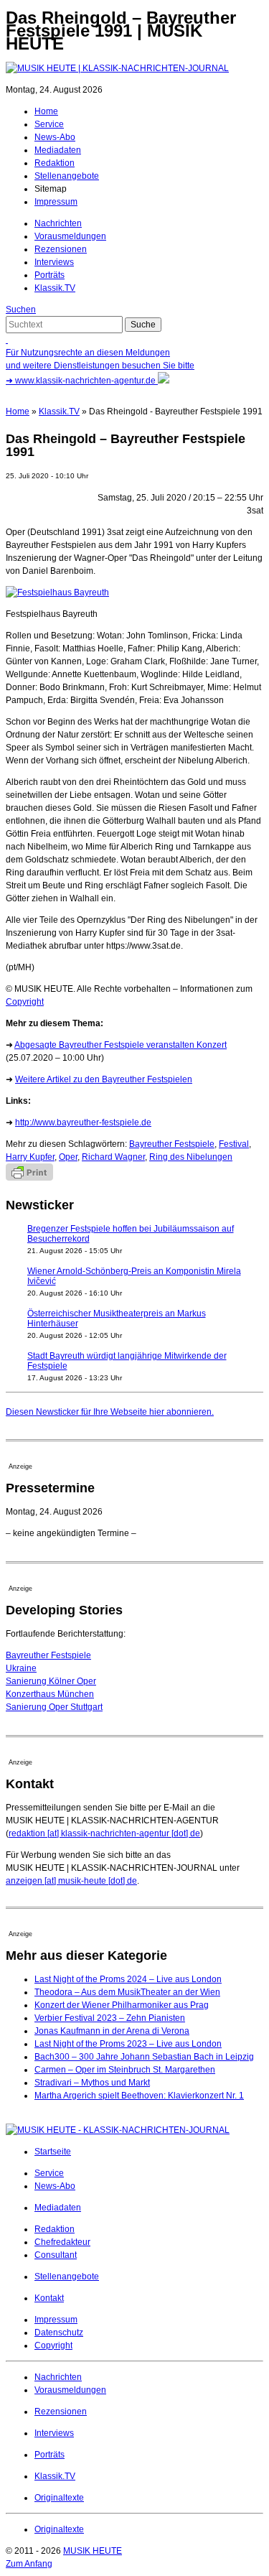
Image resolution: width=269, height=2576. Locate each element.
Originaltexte (59, 2498)
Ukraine (21, 1668)
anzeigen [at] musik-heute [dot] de (71, 1881)
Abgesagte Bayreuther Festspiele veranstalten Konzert (121, 1045)
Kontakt (49, 2298)
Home (46, 111)
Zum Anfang (29, 2564)
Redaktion (55, 163)
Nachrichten (58, 223)
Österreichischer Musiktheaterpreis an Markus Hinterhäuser (117, 1319)
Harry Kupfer (30, 1157)
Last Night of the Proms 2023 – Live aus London (128, 2044)
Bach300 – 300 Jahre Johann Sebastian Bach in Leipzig (144, 2057)
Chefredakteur (62, 2242)
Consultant (56, 2255)
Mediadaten (58, 150)
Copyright (25, 1002)
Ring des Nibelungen (191, 1157)
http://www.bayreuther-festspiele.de (83, 1122)
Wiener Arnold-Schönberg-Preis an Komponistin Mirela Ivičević (134, 1276)
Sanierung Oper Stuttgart (54, 1707)
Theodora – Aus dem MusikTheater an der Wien (127, 1992)
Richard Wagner (113, 1157)
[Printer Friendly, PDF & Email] (29, 1178)
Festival (234, 1144)
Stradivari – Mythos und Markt (92, 2083)
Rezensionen (61, 249)
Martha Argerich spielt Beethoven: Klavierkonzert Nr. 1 (139, 2096)
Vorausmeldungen (70, 236)
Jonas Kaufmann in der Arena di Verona (112, 2031)
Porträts (49, 275)
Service (49, 124)
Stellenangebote (67, 176)
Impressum (56, 202)
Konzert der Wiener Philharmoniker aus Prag (122, 2005)
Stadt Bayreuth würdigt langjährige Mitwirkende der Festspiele (127, 1361)
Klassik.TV (55, 288)
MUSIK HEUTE (93, 2551)
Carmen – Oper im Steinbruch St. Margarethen (125, 2070)
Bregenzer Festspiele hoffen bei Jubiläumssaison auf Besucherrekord (131, 1234)
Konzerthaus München (50, 1694)
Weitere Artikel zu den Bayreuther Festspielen (104, 1079)
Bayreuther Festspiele (172, 1144)
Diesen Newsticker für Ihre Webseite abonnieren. (110, 1412)
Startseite (53, 2152)
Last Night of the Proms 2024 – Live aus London (128, 1979)
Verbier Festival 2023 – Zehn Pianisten (110, 2018)
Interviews (54, 262)
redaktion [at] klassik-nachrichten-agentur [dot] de (104, 1833)
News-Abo (55, 137)
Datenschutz (59, 2333)
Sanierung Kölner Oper (51, 1681)
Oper (68, 1157)
